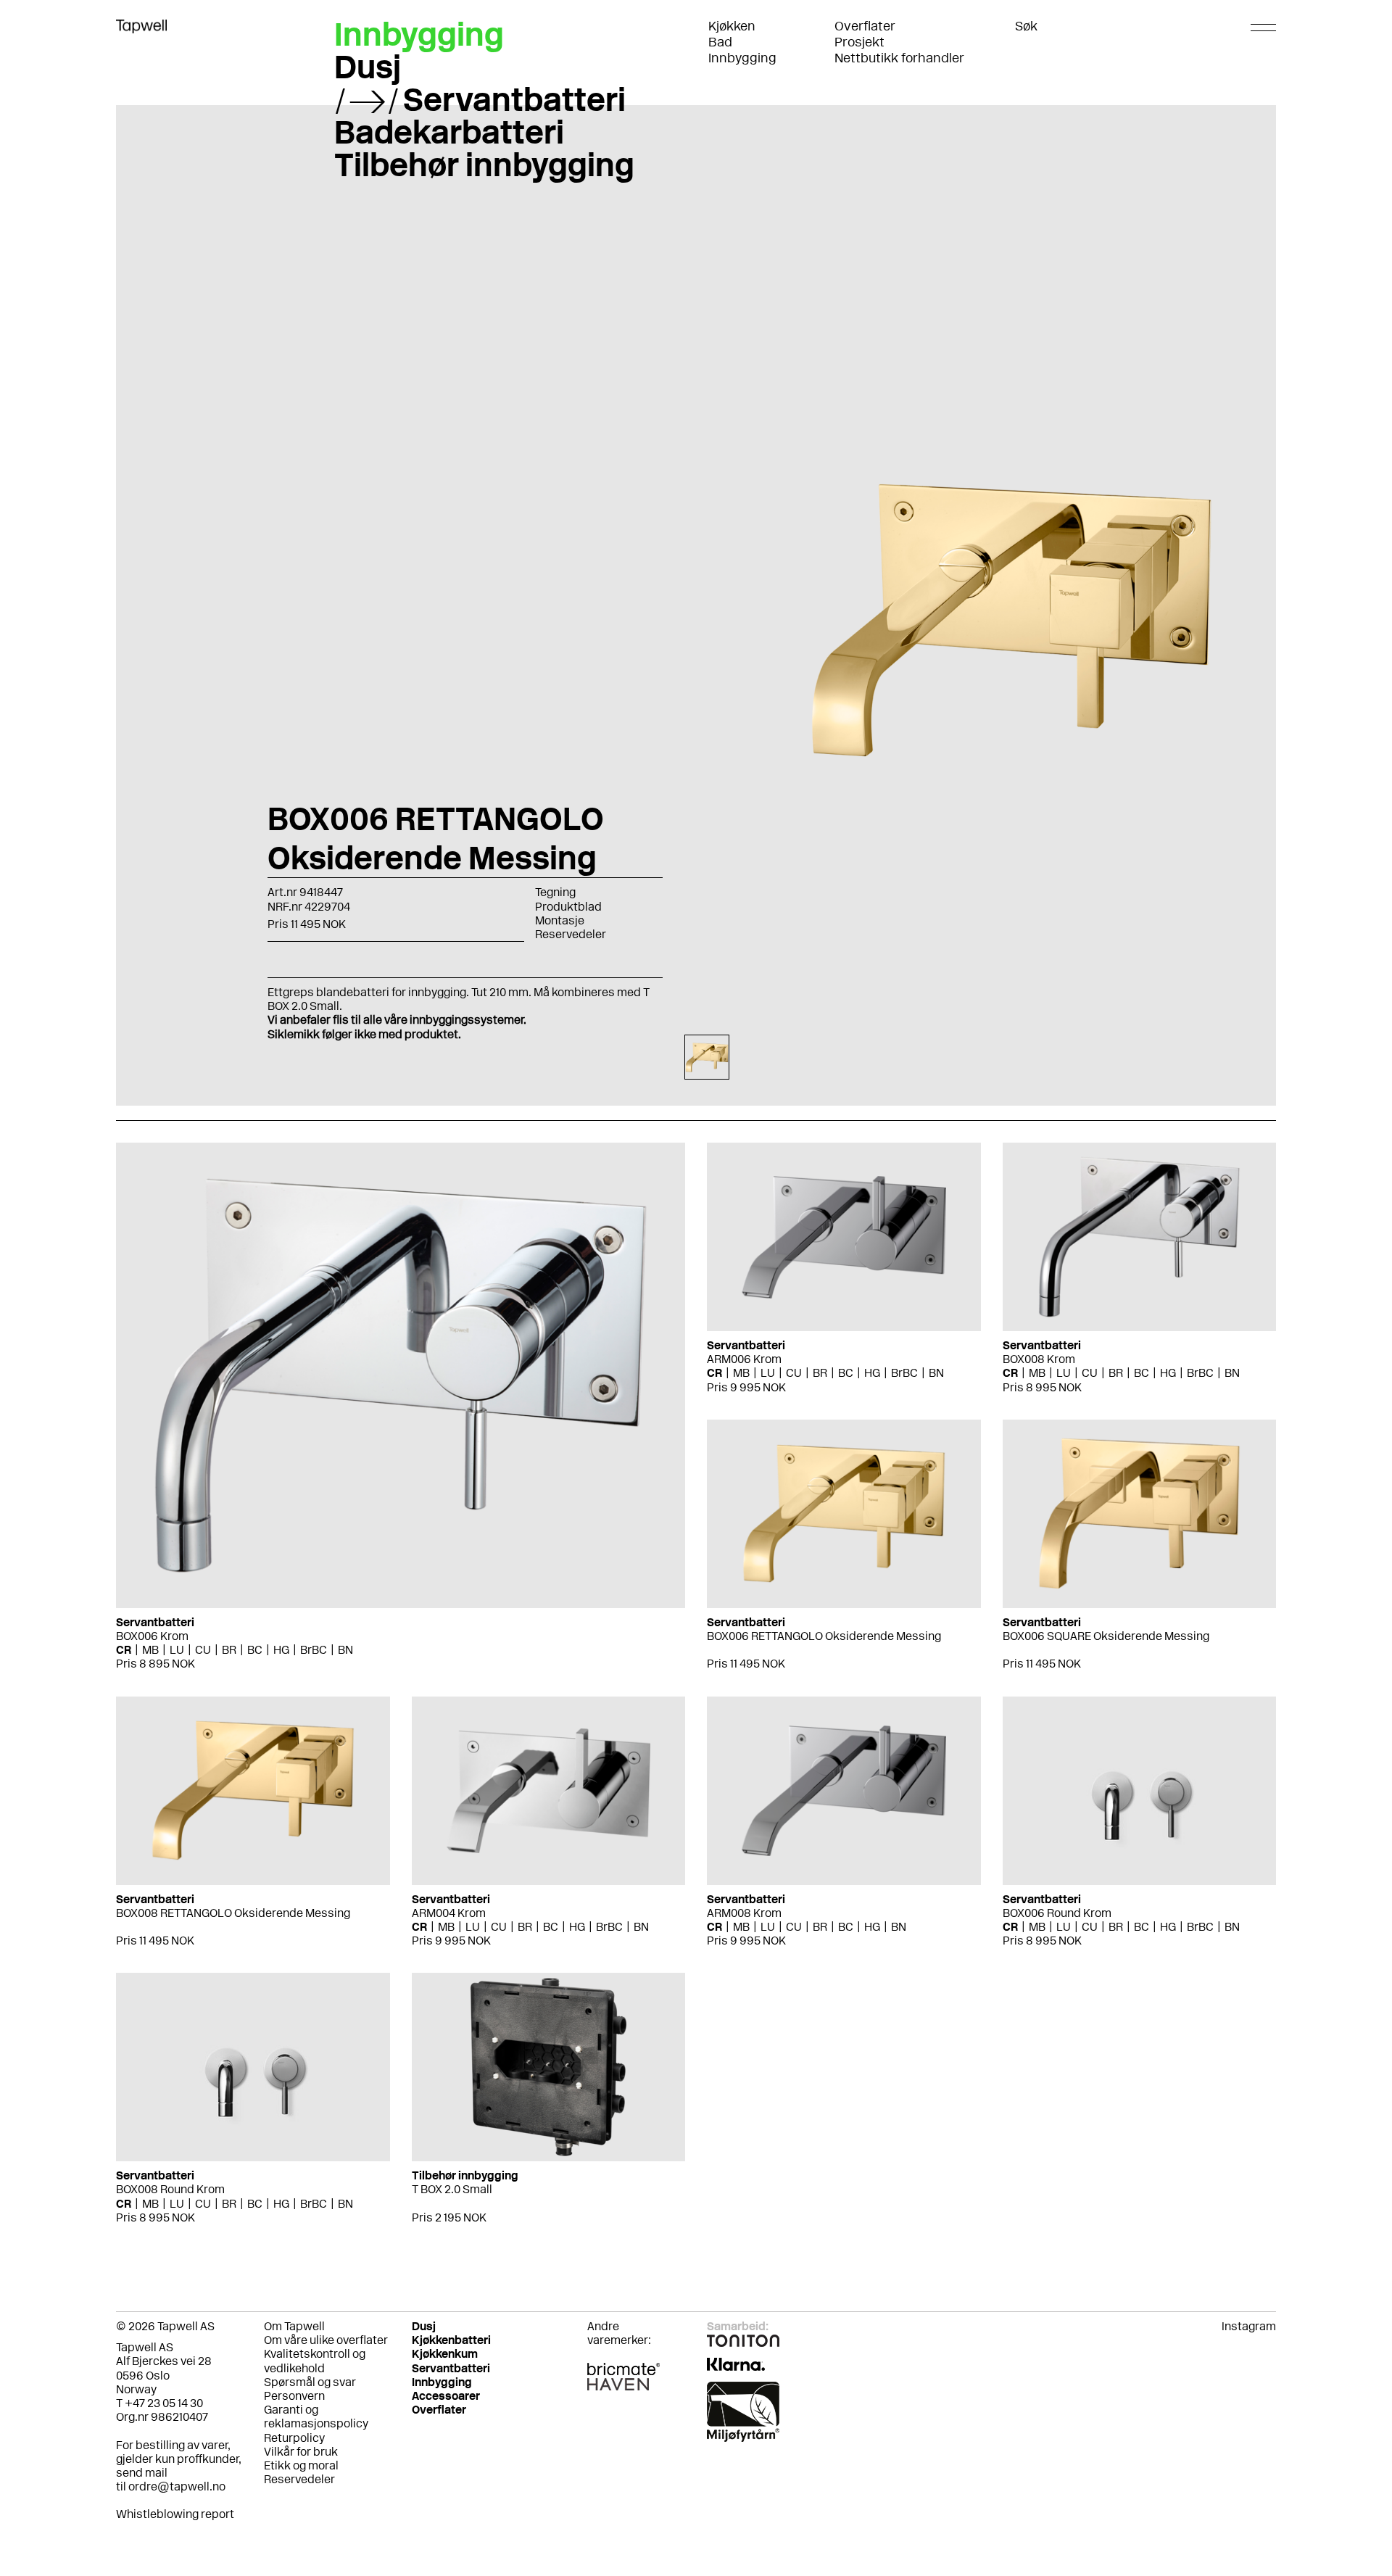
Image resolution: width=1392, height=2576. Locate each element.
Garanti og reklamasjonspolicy (316, 2416)
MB (150, 1650)
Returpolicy (294, 2438)
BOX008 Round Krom (170, 2189)
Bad (720, 42)
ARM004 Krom (449, 1913)
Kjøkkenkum (445, 2354)
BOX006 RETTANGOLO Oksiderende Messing (824, 1636)
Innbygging (742, 58)
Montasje (560, 920)
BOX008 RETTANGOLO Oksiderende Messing (233, 1913)
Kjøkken (732, 26)
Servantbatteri (514, 99)
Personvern (294, 2396)
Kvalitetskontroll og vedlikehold (315, 2361)
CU (203, 1650)
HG (281, 1650)
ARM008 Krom (744, 1913)
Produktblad (568, 907)
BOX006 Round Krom (1057, 1913)
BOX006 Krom (152, 1636)
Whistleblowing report (175, 2514)
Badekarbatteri (449, 132)
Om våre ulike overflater (326, 2340)
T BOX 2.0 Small (452, 2189)
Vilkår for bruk (301, 2452)
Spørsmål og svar (310, 2382)
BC (255, 1650)
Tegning (555, 892)
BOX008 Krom (1039, 1359)
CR (124, 1650)
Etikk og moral (301, 2465)
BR (229, 1650)
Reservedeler (571, 934)
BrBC (314, 1650)
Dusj (368, 67)
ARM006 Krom (744, 1359)
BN (345, 1650)
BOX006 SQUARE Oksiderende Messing (1106, 1636)
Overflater (865, 26)
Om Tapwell (294, 2326)
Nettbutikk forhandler (899, 58)
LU (177, 1650)
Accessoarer (446, 2396)
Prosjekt (859, 42)
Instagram (1249, 2326)
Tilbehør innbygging (484, 165)
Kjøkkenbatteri (451, 2340)
